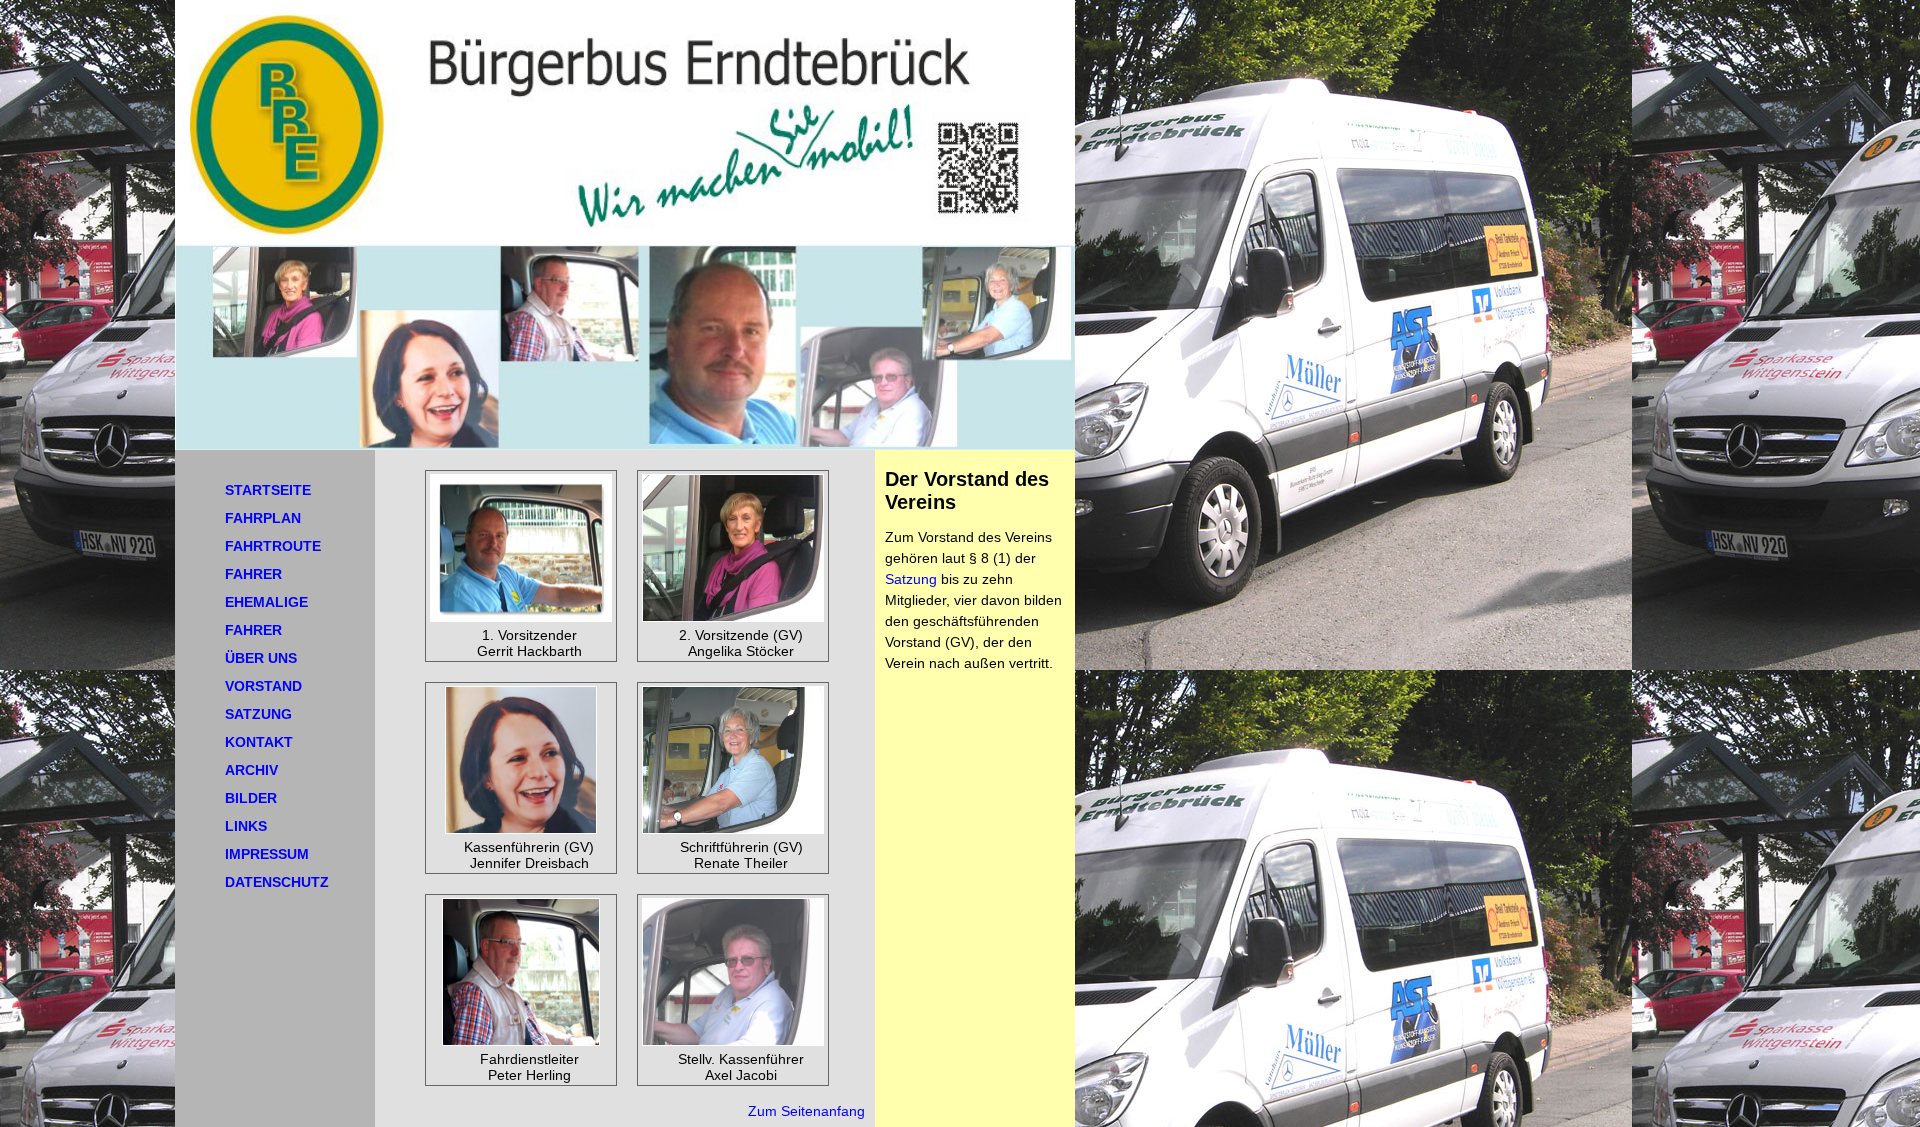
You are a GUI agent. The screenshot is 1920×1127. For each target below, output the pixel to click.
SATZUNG (258, 714)
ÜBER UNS (261, 658)
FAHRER (253, 574)
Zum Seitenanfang (806, 1111)
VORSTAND (263, 686)
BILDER (251, 798)
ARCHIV (251, 770)
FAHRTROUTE (273, 546)
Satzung (911, 579)
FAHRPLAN (263, 518)
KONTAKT (259, 742)
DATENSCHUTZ (277, 882)
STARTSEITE (268, 490)
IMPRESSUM (267, 854)
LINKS (246, 826)
